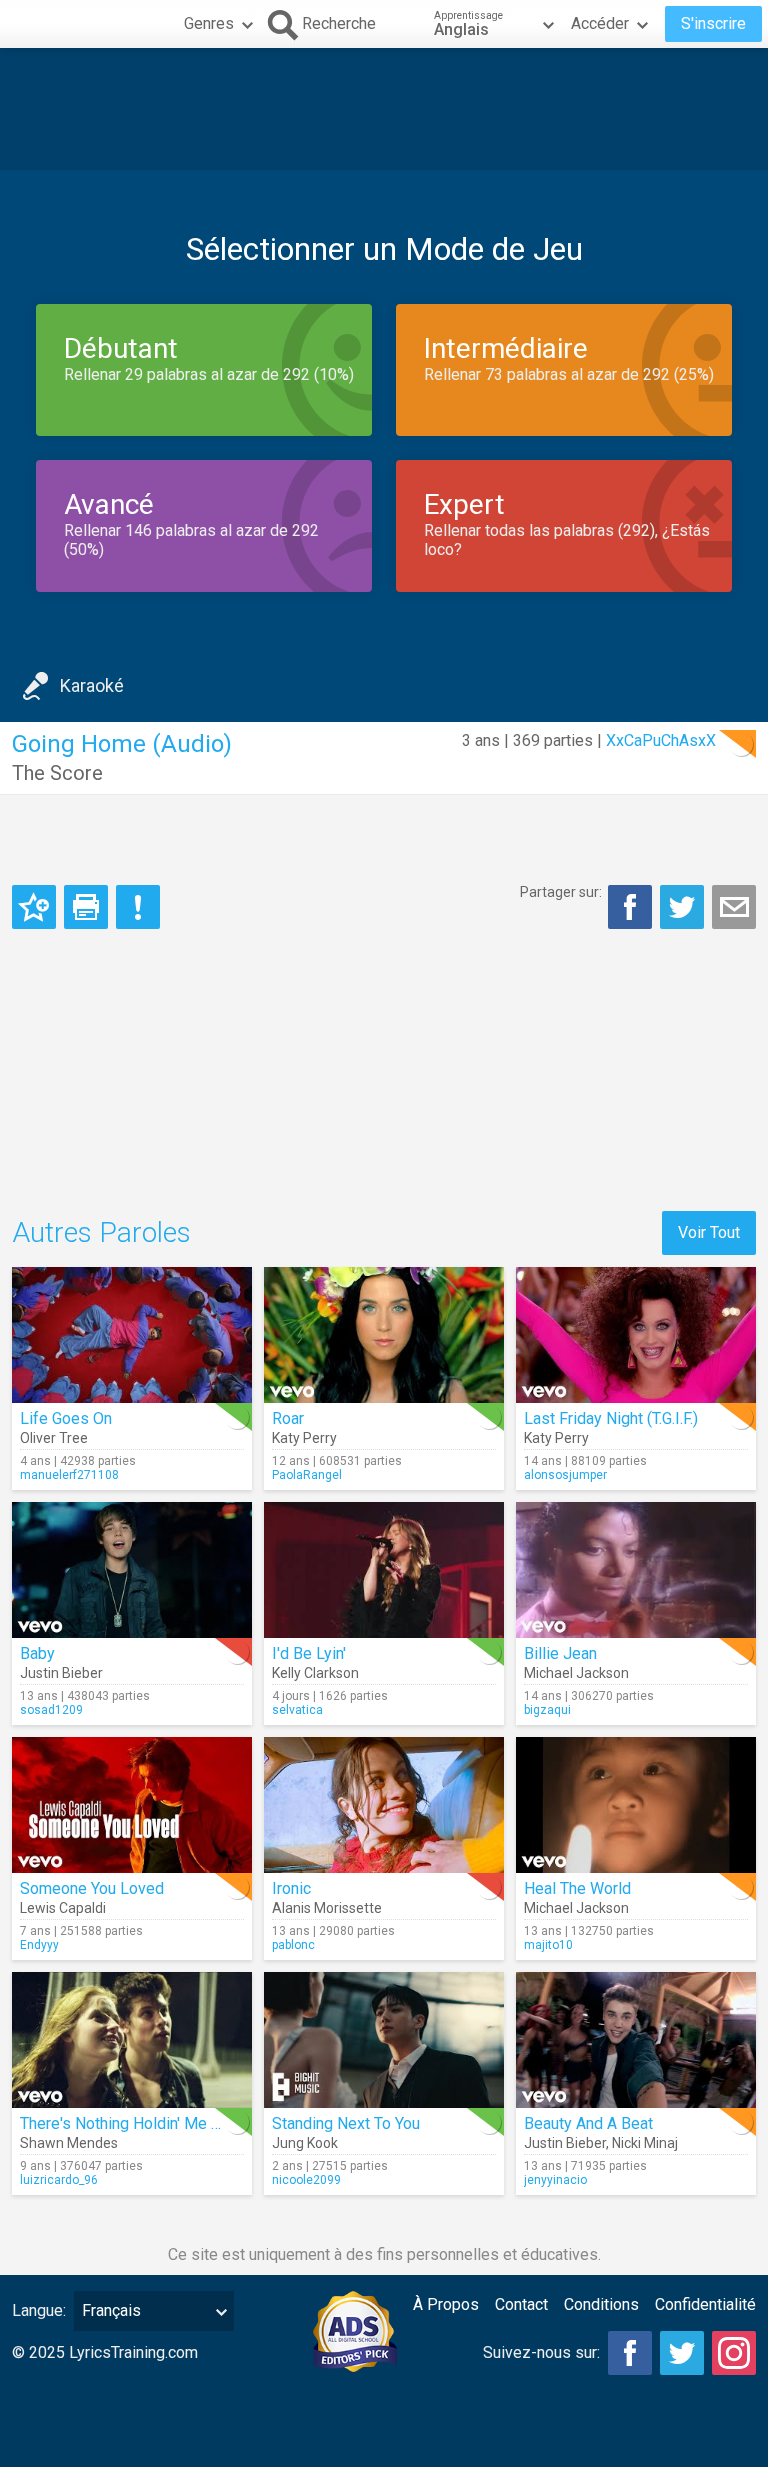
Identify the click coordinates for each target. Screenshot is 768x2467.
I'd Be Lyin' (309, 1653)
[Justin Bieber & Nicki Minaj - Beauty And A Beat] (636, 2040)
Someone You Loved (92, 1888)
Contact (521, 2304)
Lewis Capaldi (63, 1908)
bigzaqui (547, 1710)
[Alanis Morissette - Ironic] (384, 1805)
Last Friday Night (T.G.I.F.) (611, 1418)
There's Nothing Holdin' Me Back (132, 2123)
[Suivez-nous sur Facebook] (630, 2353)
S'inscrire (713, 23)
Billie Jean (560, 1653)
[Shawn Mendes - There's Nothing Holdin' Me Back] (132, 2040)
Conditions (601, 2304)
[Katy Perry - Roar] (384, 1335)
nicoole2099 (306, 2180)
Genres (209, 23)
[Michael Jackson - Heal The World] (636, 1805)
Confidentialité (705, 2304)
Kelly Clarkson (315, 1673)
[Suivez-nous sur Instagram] (734, 2353)
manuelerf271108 (69, 1475)
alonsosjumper (565, 1475)
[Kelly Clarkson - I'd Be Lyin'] (384, 1570)
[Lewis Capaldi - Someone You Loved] (132, 1805)
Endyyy (39, 1945)
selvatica (297, 1710)
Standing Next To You (346, 2123)
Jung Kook (305, 2143)
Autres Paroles (101, 1232)
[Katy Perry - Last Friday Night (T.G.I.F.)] (636, 1335)
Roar (288, 1418)
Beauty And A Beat (588, 2123)
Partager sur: (561, 892)
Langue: (39, 2310)
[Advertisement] (384, 109)
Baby (37, 1653)
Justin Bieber (61, 1673)
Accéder (600, 23)
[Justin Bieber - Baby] (132, 1570)
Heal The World (577, 1888)
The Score (57, 773)
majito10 (548, 1945)
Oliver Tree (54, 1438)
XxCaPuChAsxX (661, 740)
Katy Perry (304, 1438)
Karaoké (92, 685)
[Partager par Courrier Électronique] (734, 907)
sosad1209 (51, 1710)
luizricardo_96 (59, 2180)
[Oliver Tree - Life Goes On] (132, 1335)
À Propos (446, 2304)
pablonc (293, 1945)
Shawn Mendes (69, 2143)
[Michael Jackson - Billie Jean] (636, 1570)
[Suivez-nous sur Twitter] (682, 2353)
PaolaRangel (307, 1475)
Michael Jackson (576, 1673)
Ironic (291, 1888)
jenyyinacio (555, 2180)
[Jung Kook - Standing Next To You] (384, 2040)
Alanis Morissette (327, 1908)
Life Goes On (66, 1418)
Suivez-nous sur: (541, 2352)
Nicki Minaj (645, 2143)
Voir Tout (709, 1232)
